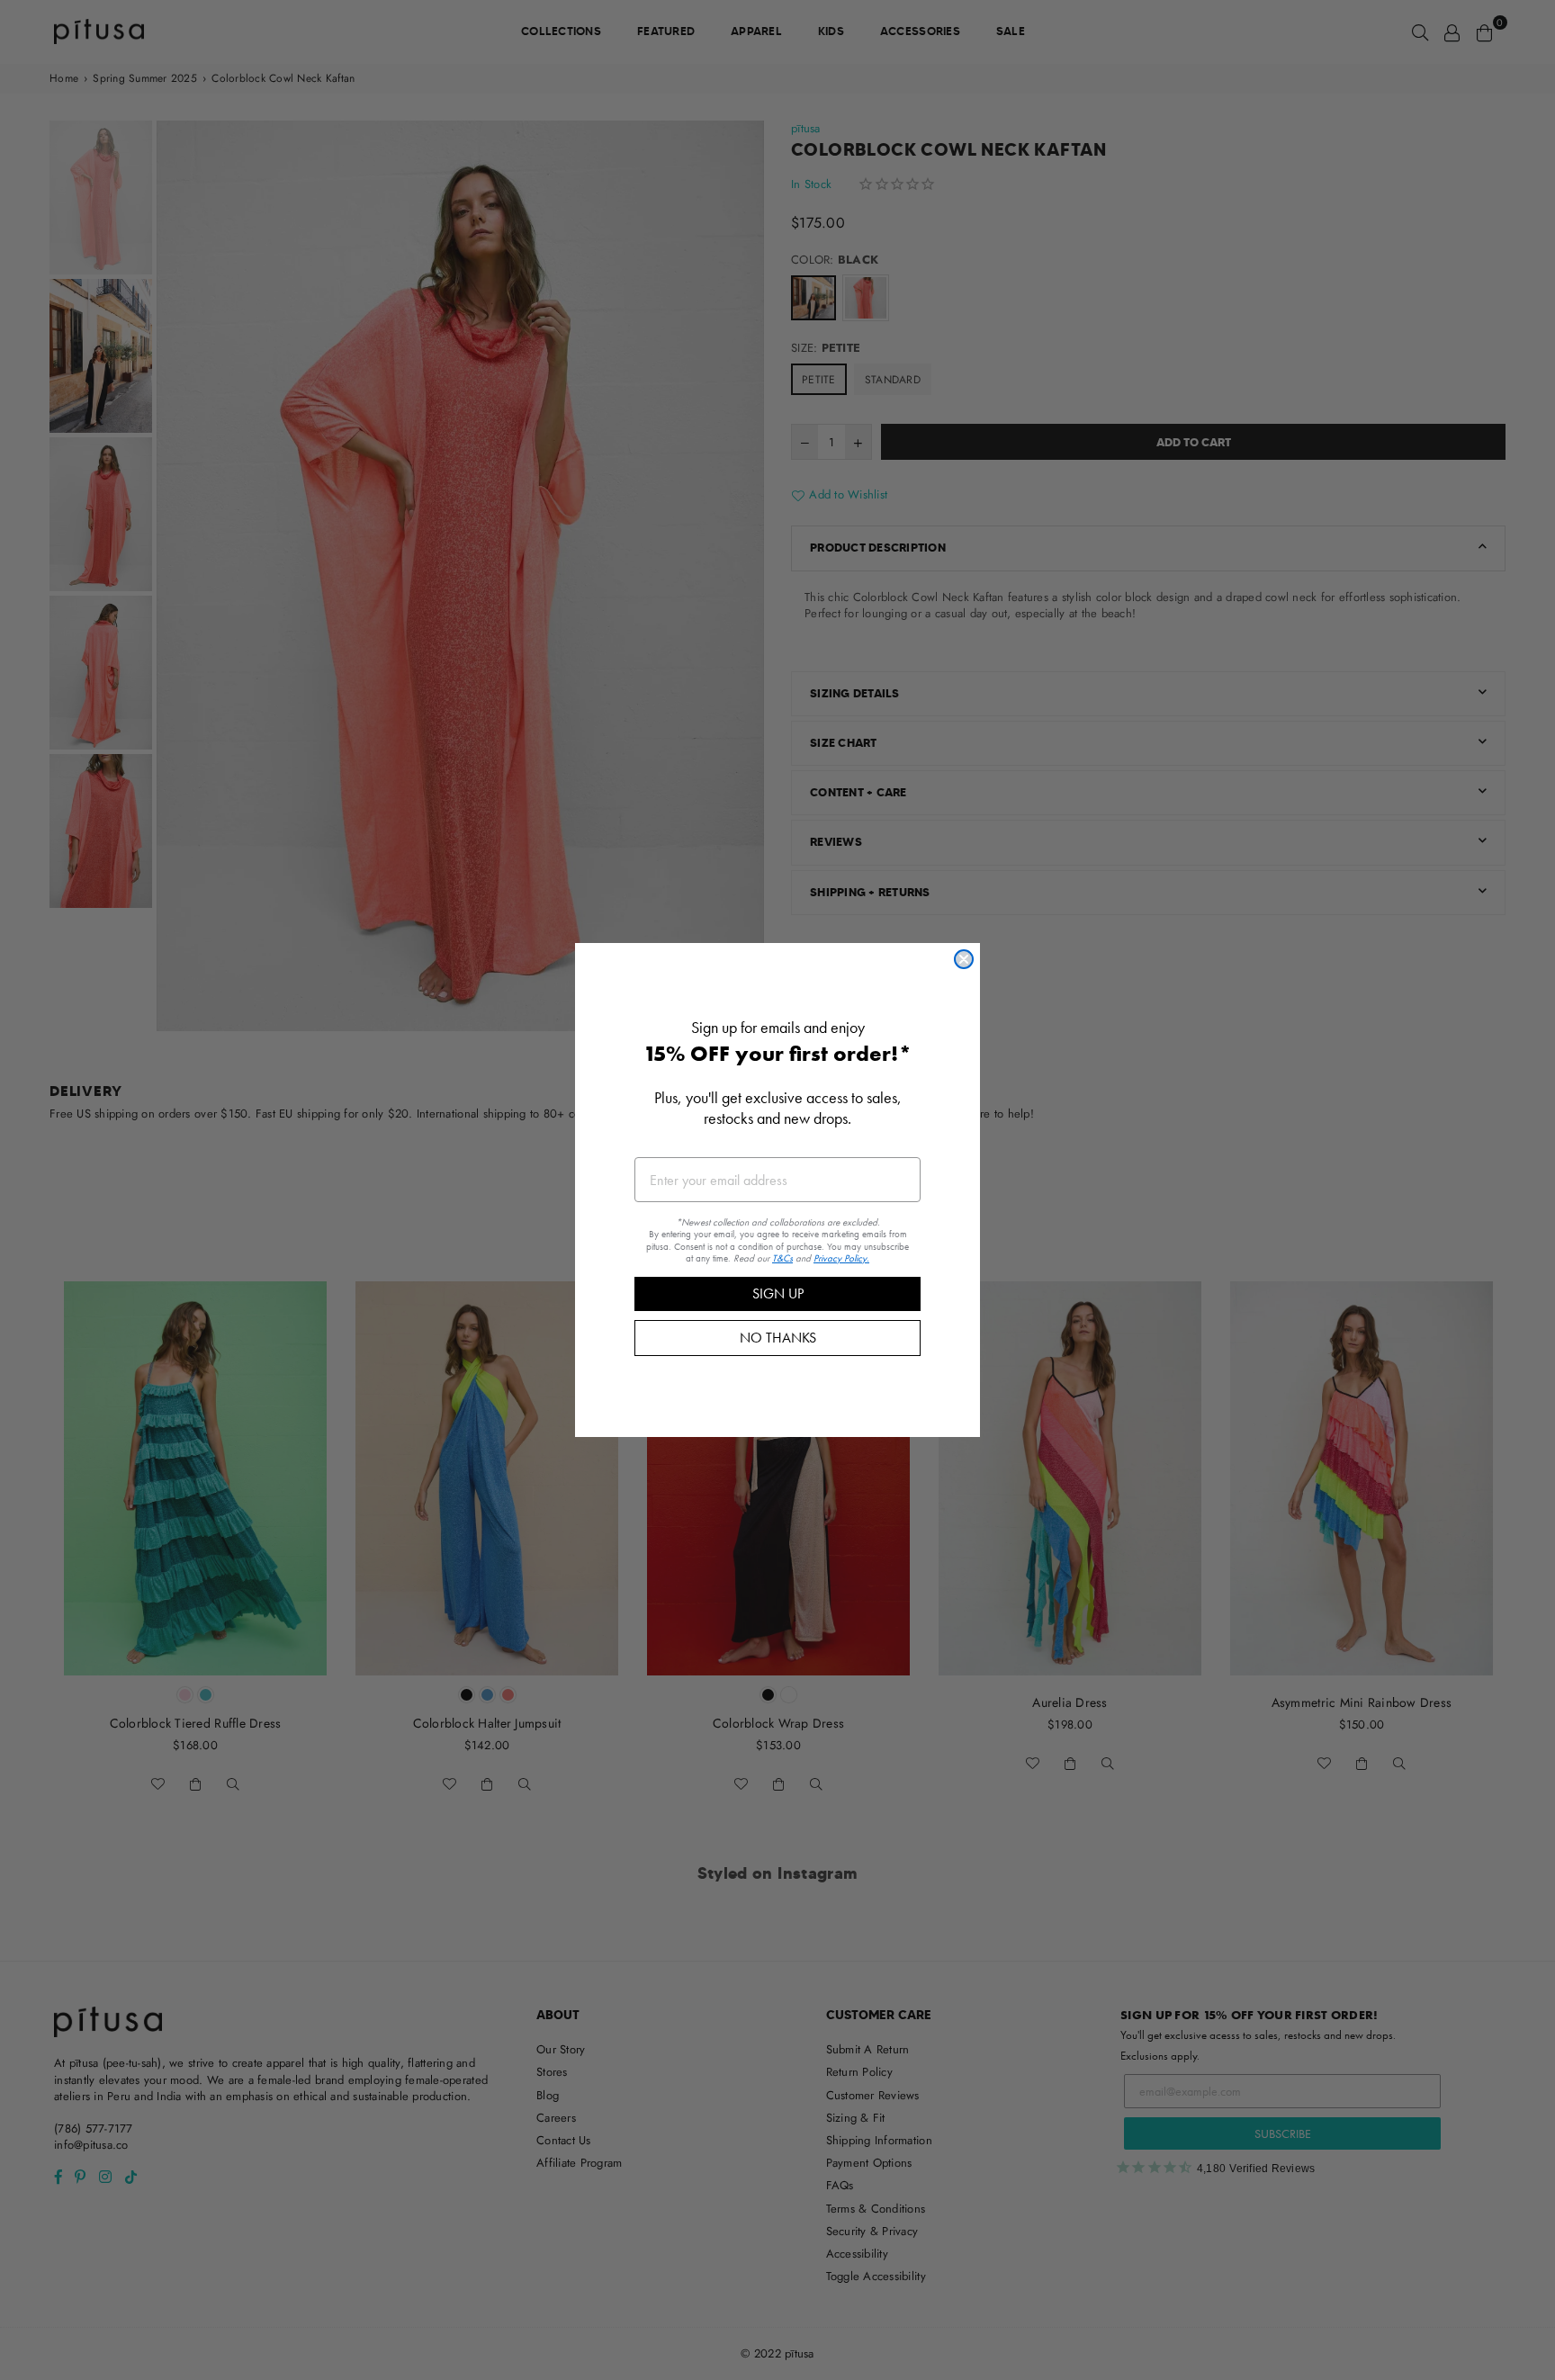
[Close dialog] (964, 959)
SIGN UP (778, 1293)
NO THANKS (778, 1338)
